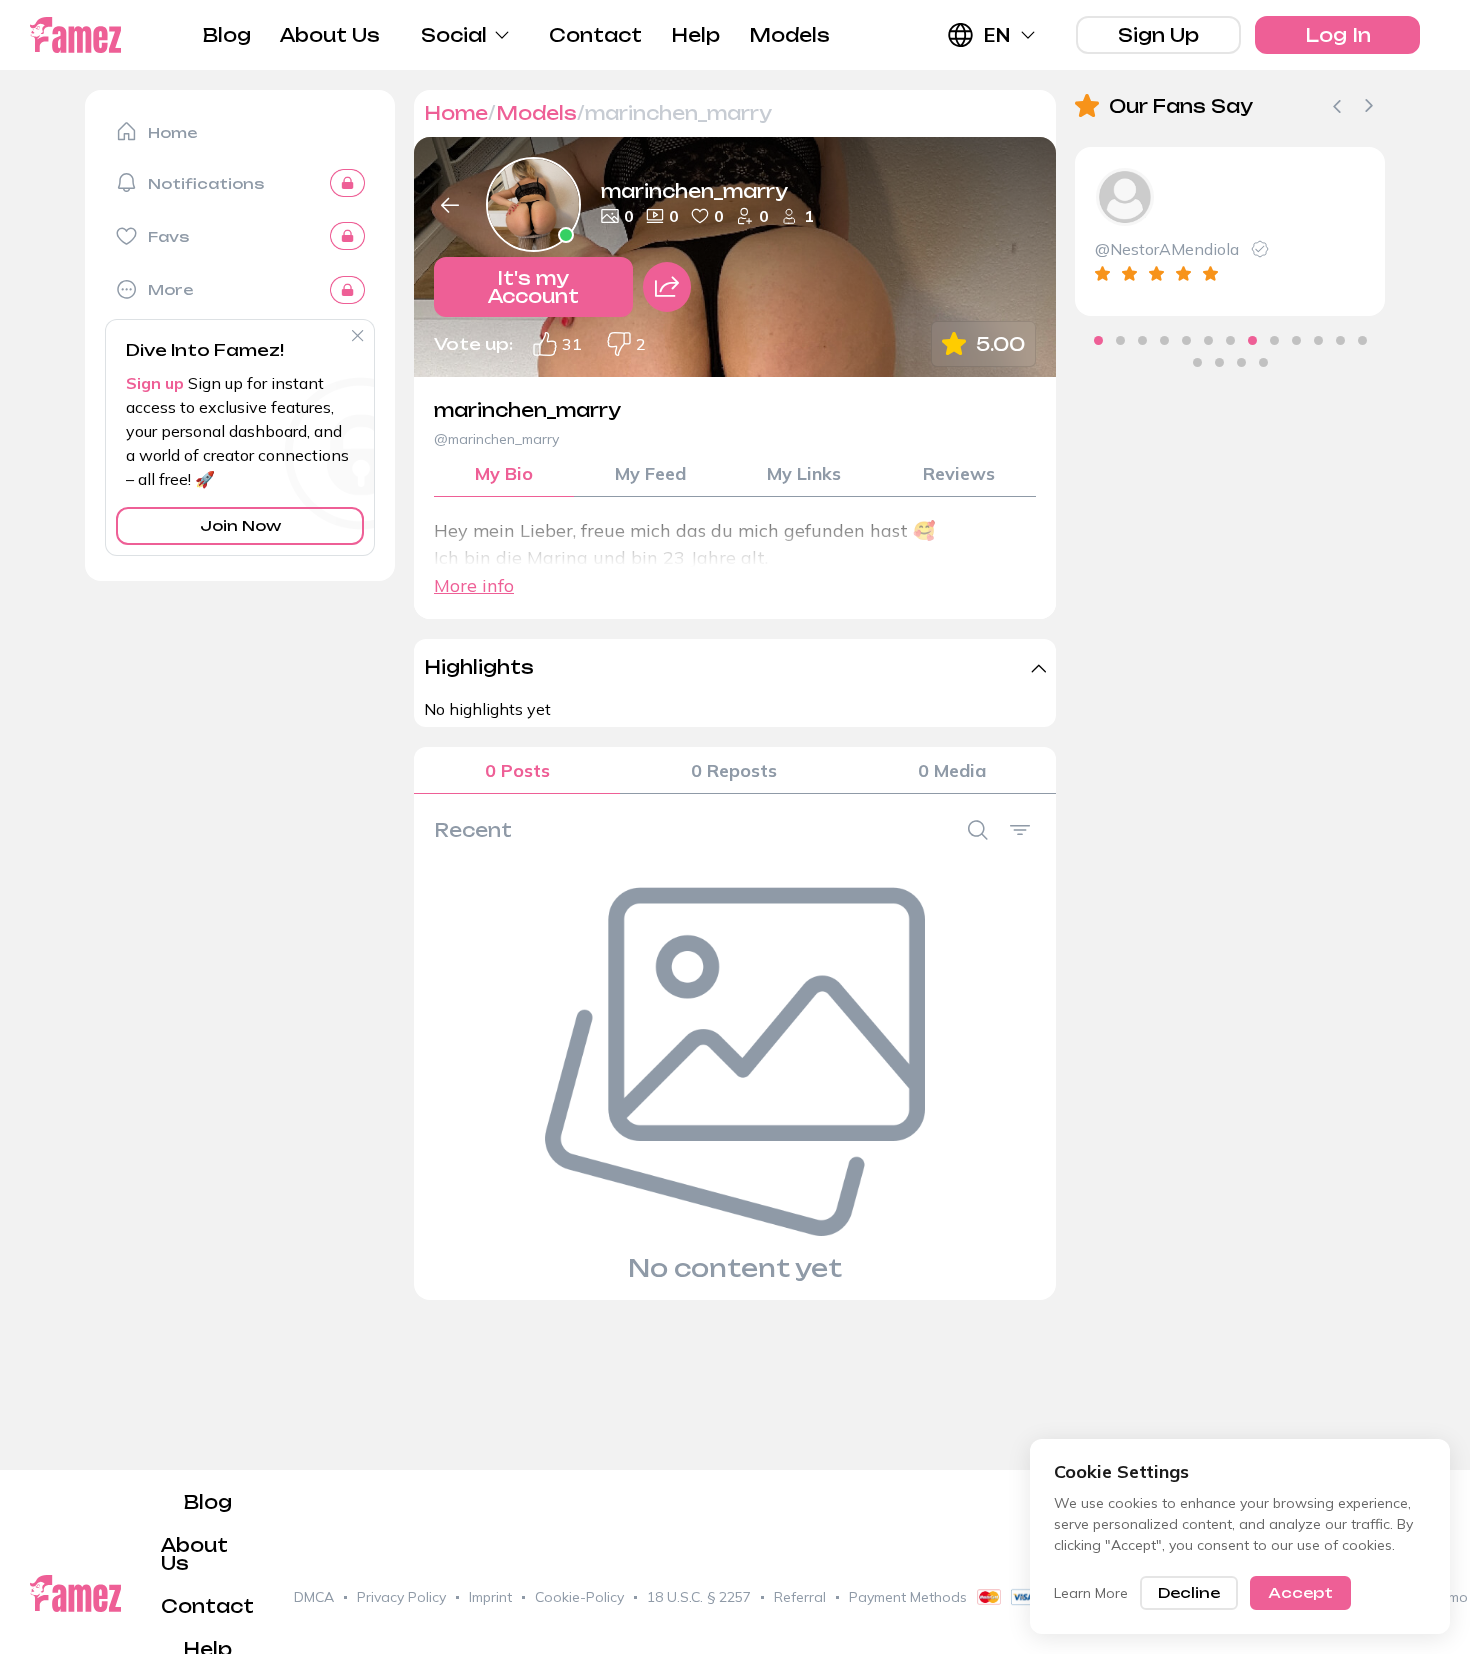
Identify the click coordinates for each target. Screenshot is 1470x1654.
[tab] (1098, 340)
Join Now (240, 525)
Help (695, 35)
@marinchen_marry (496, 439)
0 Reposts (734, 770)
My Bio (504, 473)
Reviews (959, 473)
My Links (804, 473)
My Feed (650, 473)
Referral (800, 1597)
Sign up (155, 383)
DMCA (314, 1597)
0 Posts (517, 770)
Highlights (479, 667)
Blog (227, 35)
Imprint (490, 1597)
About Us (330, 35)
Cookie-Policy (579, 1597)
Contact (595, 35)
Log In (1338, 35)
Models (789, 35)
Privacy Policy (401, 1597)
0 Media (952, 770)
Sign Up (1158, 35)
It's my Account (533, 287)
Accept (1300, 1592)
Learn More (1091, 1593)
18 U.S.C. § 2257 (699, 1597)
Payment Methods (908, 1597)
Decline (1189, 1592)
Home (456, 113)
